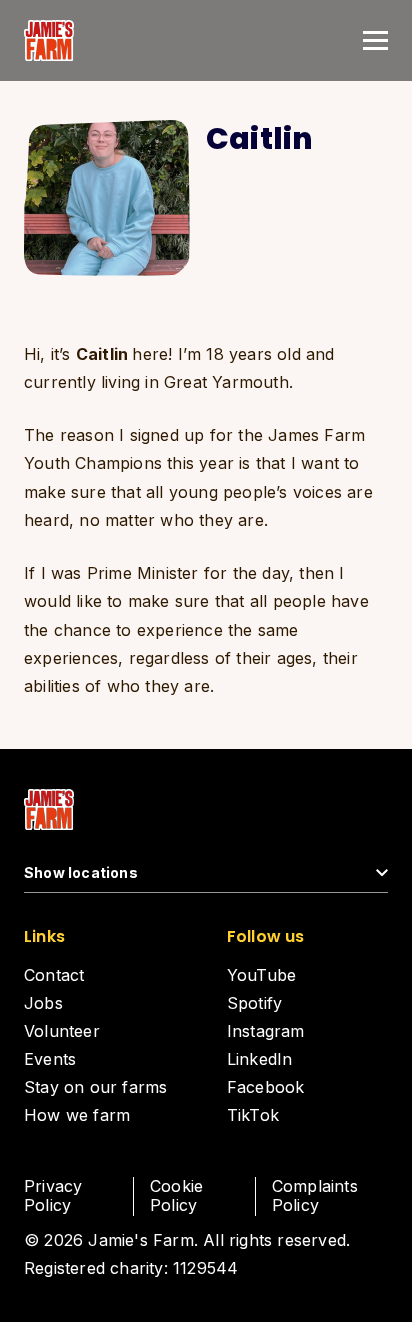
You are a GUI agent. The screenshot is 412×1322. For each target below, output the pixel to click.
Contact (54, 975)
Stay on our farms (95, 1087)
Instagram (266, 1031)
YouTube (261, 975)
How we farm (77, 1115)
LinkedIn (260, 1059)
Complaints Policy (315, 1195)
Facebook (266, 1087)
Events (50, 1059)
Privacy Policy (53, 1195)
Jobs (43, 1003)
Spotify (254, 1003)
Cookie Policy (176, 1195)
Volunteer (62, 1031)
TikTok (253, 1115)
